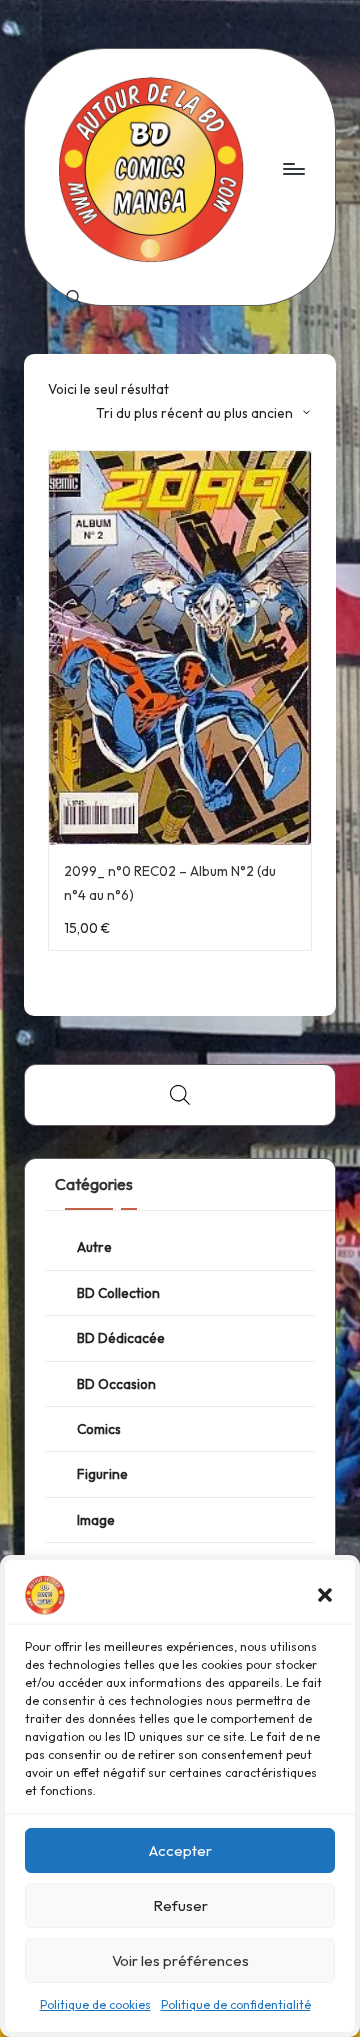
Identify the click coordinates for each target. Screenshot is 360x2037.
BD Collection (118, 1293)
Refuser (180, 1905)
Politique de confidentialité (236, 2004)
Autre (94, 1247)
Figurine (102, 1474)
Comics (99, 1429)
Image (96, 1520)
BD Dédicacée (121, 1338)
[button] (325, 1595)
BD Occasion (116, 1384)
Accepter (180, 1850)
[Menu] (293, 168)
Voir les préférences (180, 1960)
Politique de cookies (95, 2004)
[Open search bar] (180, 1095)
